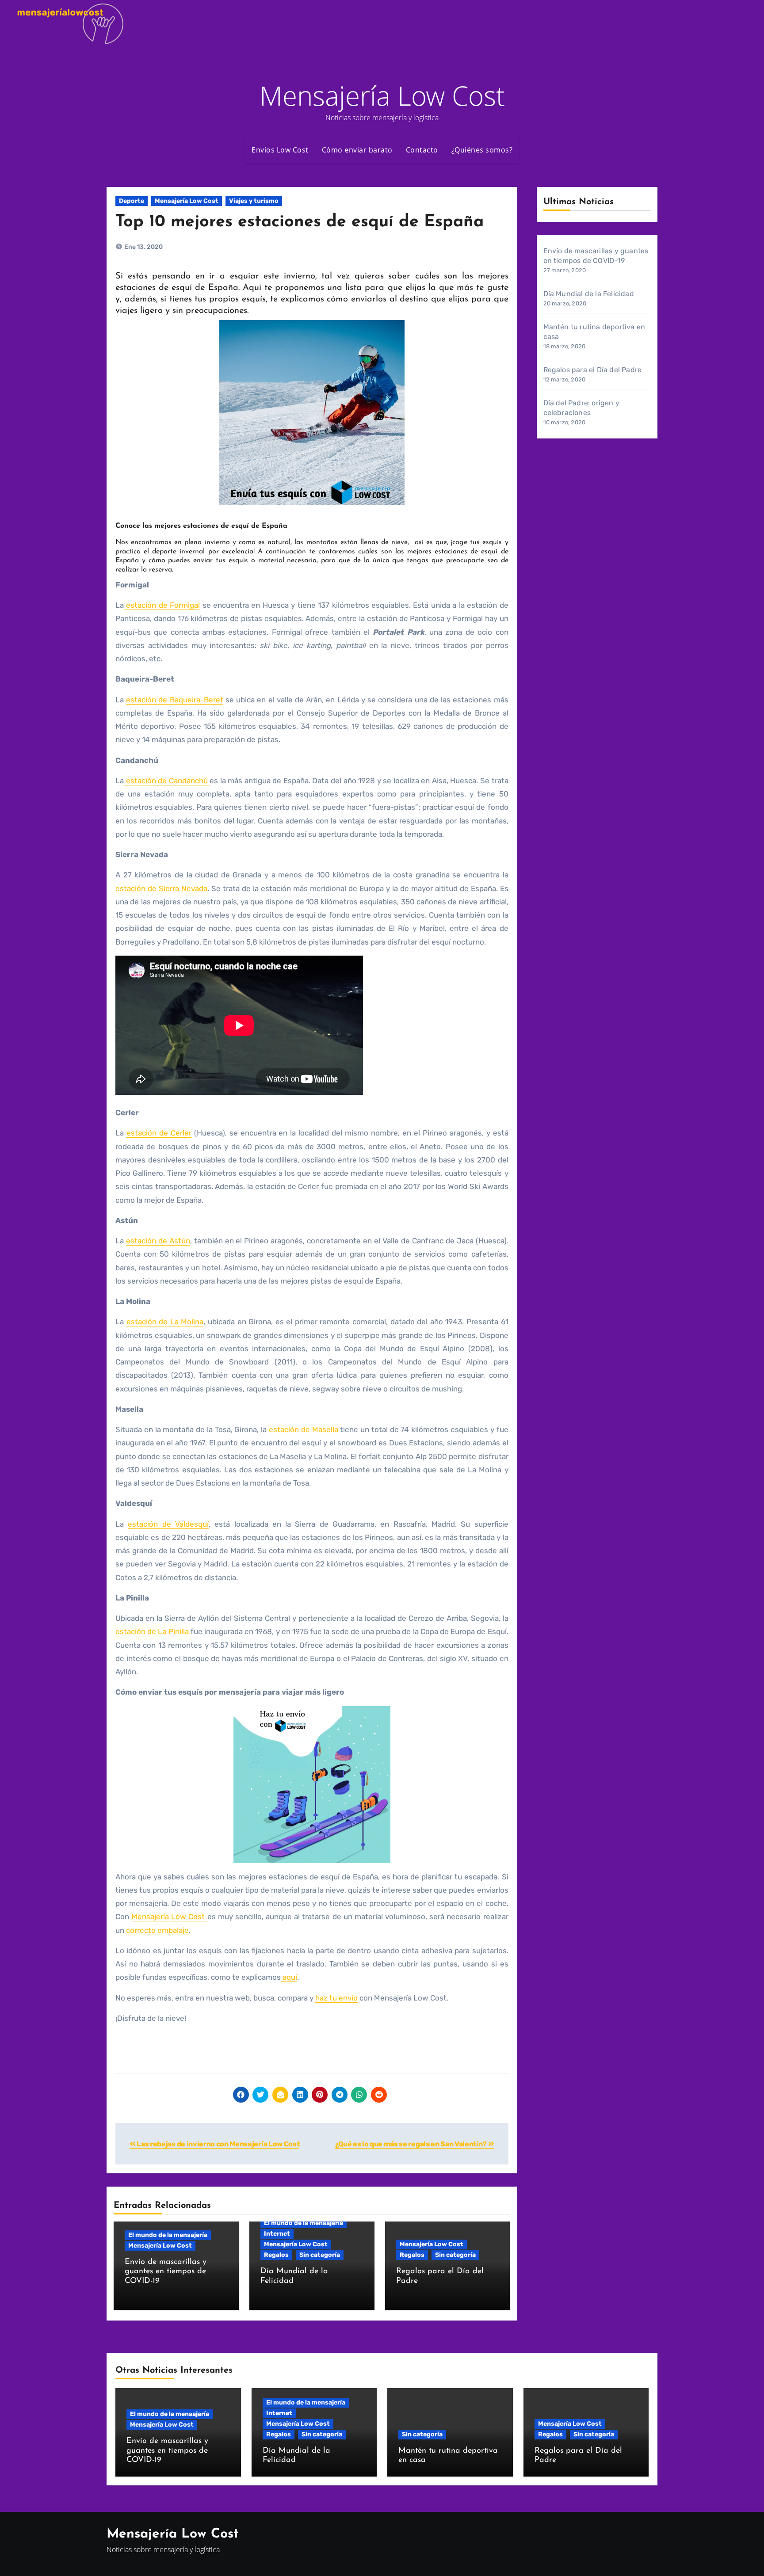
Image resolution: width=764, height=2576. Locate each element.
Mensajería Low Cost (382, 95)
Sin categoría (320, 2255)
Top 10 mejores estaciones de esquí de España (300, 222)
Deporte (132, 201)
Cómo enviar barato (357, 150)
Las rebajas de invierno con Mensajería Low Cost (218, 2144)
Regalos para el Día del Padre (593, 370)
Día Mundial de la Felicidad (589, 294)
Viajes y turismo (254, 201)
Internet (277, 2234)
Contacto (422, 150)
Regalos (276, 2255)
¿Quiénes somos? (482, 150)
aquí (289, 1977)
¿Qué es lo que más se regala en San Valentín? (412, 2144)
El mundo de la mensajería (168, 2235)
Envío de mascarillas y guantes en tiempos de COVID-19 (166, 2272)
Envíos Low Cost (280, 150)
